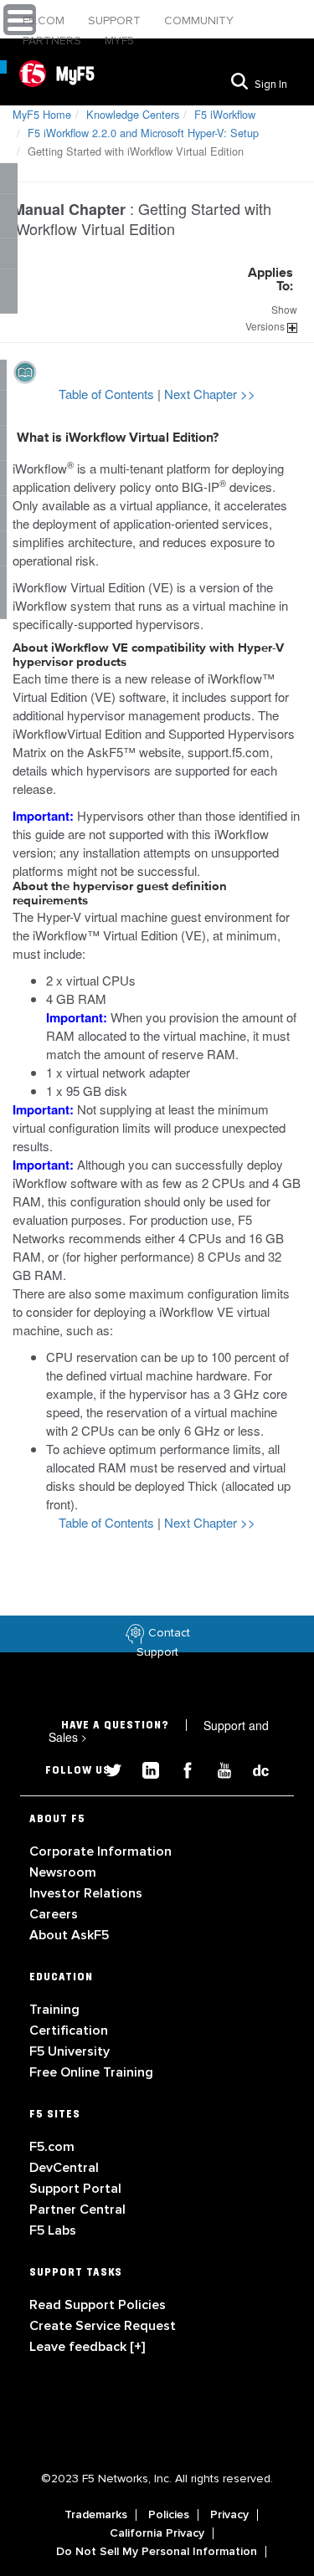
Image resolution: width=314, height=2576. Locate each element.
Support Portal (75, 2189)
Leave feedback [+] (87, 2347)
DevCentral (64, 2168)
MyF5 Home (42, 114)
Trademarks (96, 2515)
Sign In (271, 85)
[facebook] (181, 1768)
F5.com (45, 20)
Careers (54, 1914)
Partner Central (77, 2210)
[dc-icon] (253, 1768)
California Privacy (157, 2533)
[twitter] (107, 1768)
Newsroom (63, 1872)
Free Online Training (91, 2072)
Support (116, 20)
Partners (54, 41)
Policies (169, 2515)
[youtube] (218, 1768)
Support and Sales (159, 1731)
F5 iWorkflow (225, 114)
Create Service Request (103, 2326)
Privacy (229, 2515)
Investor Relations (86, 1893)
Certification (69, 2031)
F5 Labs (53, 2230)
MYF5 (119, 41)
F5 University (69, 2051)
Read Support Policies (98, 2305)
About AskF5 (69, 1935)
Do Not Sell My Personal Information (157, 2552)
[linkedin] (144, 1768)
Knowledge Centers (133, 114)
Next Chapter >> (210, 394)
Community (199, 20)
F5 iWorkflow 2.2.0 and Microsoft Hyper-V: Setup (143, 133)
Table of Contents (108, 394)
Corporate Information (100, 1851)
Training (54, 2010)
